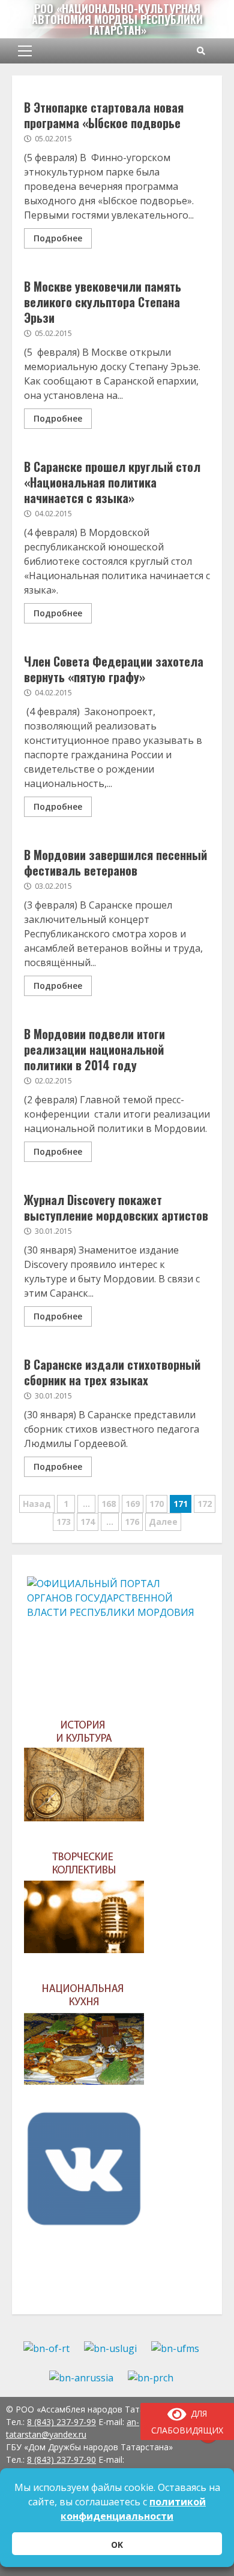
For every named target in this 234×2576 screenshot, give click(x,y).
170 (157, 1504)
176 (132, 1522)
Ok (117, 2545)
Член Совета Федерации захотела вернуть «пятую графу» (114, 669)
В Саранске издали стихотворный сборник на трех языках (112, 1372)
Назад (37, 1504)
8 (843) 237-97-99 (61, 2422)
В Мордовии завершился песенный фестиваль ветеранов (115, 862)
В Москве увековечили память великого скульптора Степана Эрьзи (103, 302)
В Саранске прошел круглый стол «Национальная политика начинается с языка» (112, 482)
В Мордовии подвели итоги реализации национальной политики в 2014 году (94, 1049)
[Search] (201, 51)
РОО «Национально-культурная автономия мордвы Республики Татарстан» (117, 19)
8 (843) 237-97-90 (61, 2460)
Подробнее (58, 238)
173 (64, 1522)
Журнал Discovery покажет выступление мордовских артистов (116, 1207)
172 (205, 1504)
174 (88, 1522)
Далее (163, 1522)
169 (133, 1504)
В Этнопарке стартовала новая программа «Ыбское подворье (104, 115)
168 (109, 1504)
